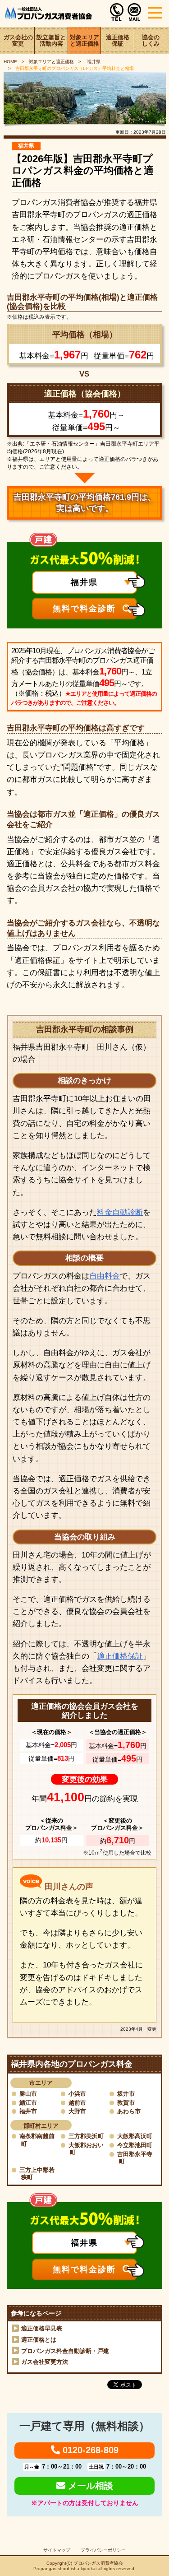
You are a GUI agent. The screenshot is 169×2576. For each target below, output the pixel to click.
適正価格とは (39, 2340)
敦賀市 (126, 2103)
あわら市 (129, 2111)
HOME (10, 62)
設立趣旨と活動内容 (51, 41)
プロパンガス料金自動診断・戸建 (65, 2351)
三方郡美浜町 (86, 2136)
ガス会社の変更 (18, 41)
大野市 (77, 2111)
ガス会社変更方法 (45, 2362)
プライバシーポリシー (103, 2550)
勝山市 (28, 2094)
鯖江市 (28, 2103)
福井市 (28, 2111)
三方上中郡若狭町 (37, 2174)
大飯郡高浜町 (135, 2136)
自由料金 (105, 1276)
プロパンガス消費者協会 (98, 2563)
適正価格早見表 (42, 2328)
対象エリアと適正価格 (84, 41)
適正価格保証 (118, 41)
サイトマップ (57, 2550)
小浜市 (77, 2094)
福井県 (93, 62)
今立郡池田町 (135, 2145)
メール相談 (89, 2486)
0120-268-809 (89, 2450)
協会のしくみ (151, 41)
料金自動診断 (120, 1212)
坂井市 (126, 2094)
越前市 (77, 2103)
